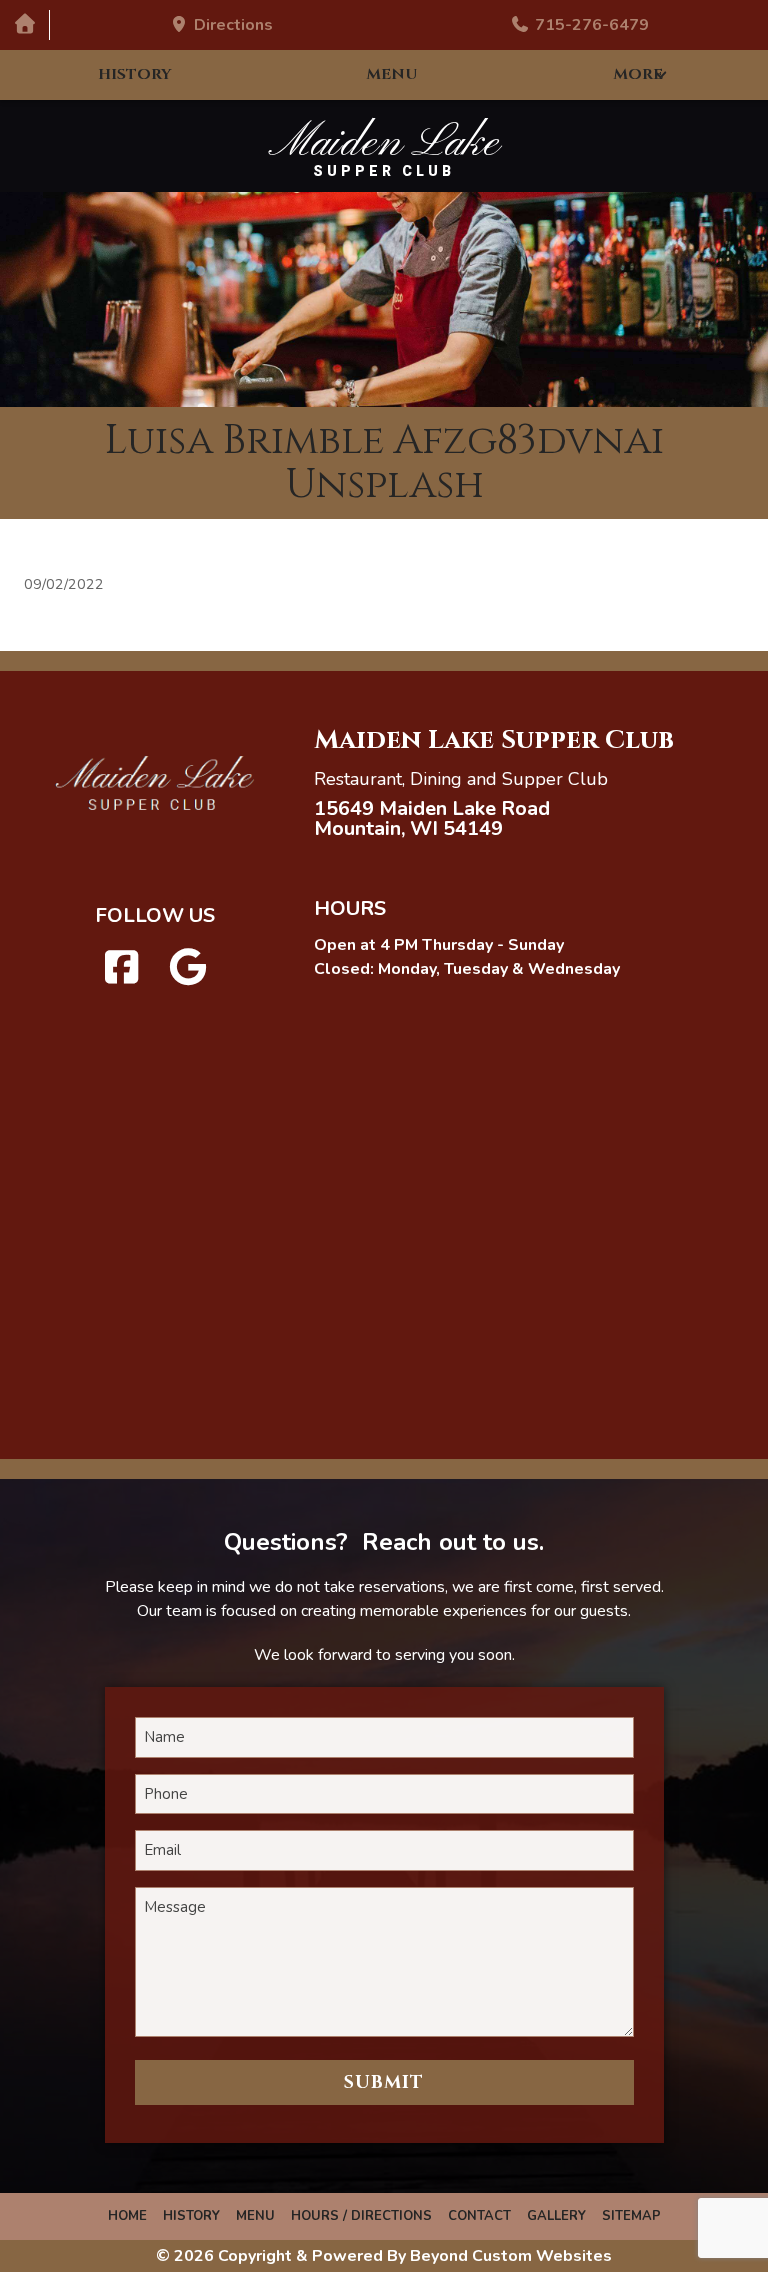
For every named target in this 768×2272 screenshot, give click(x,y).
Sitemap (631, 2216)
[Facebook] (122, 968)
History (134, 74)
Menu (391, 74)
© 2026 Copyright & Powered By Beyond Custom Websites (384, 2256)
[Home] (24, 24)
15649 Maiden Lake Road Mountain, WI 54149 (432, 818)
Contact (479, 2216)
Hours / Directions (361, 2216)
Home (127, 2216)
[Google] (188, 968)
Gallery (556, 2216)
